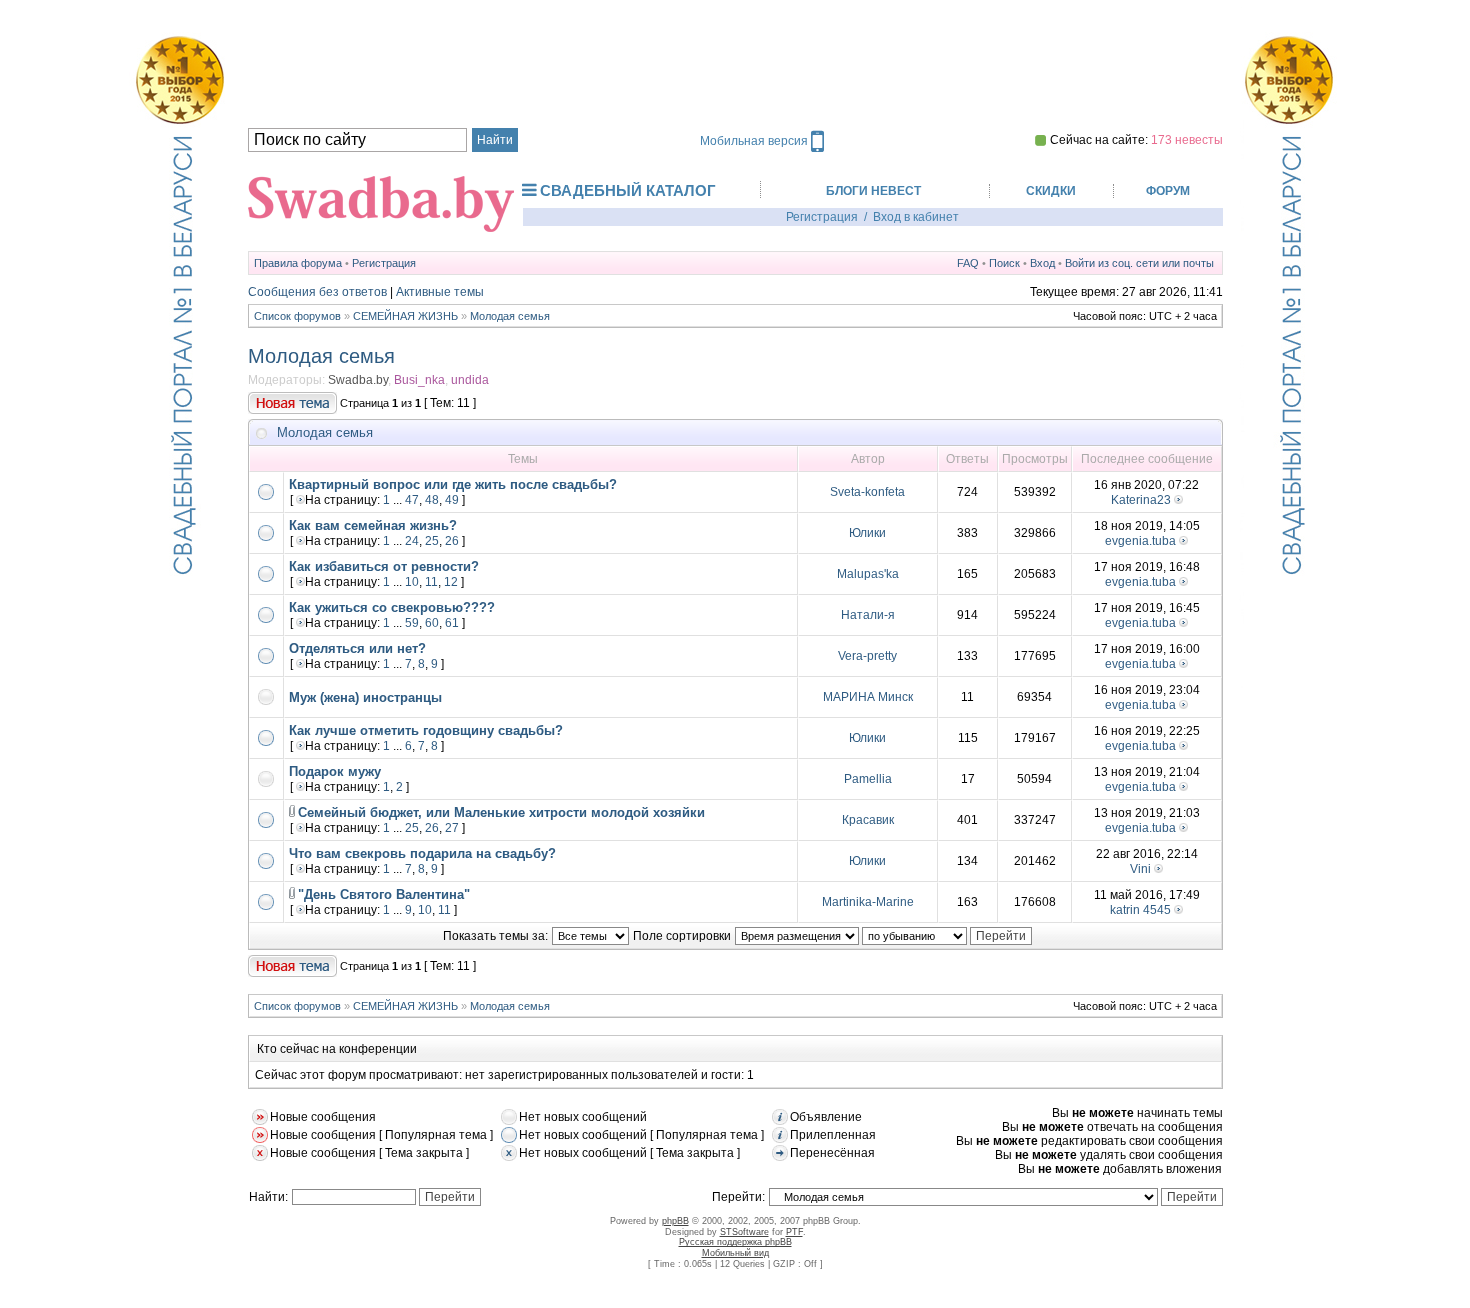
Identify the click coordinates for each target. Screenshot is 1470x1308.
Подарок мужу (335, 771)
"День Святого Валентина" (384, 894)
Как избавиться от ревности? (384, 566)
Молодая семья (510, 316)
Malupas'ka (868, 574)
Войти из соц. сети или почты (1139, 263)
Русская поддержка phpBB (735, 1242)
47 (412, 500)
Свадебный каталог (628, 190)
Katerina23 (1141, 500)
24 (412, 541)
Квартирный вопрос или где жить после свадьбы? (453, 484)
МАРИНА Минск (868, 697)
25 (432, 541)
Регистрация (822, 217)
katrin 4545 (1140, 910)
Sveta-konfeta (867, 492)
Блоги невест (873, 191)
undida (470, 380)
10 (412, 582)
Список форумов (297, 316)
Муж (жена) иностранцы (365, 697)
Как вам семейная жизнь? (373, 525)
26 (452, 541)
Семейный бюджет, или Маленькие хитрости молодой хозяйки (501, 812)
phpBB (675, 1221)
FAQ (968, 263)
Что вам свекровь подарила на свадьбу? (422, 853)
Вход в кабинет (916, 217)
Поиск (1004, 263)
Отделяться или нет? (357, 648)
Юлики (867, 533)
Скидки (1051, 191)
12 (451, 582)
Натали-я (868, 615)
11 (431, 582)
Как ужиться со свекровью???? (392, 607)
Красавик (868, 820)
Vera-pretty (867, 656)
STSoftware (744, 1232)
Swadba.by (358, 380)
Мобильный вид (735, 1253)
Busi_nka (419, 380)
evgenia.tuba (1140, 541)
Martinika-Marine (868, 902)
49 (452, 500)
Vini (1140, 869)
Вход (1042, 263)
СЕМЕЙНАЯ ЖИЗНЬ (405, 316)
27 (452, 828)
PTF (794, 1232)
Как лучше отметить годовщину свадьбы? (426, 730)
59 (412, 623)
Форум (1168, 191)
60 (432, 623)
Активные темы (440, 292)
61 (452, 623)
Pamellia (868, 779)
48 (432, 500)
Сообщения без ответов (317, 292)
